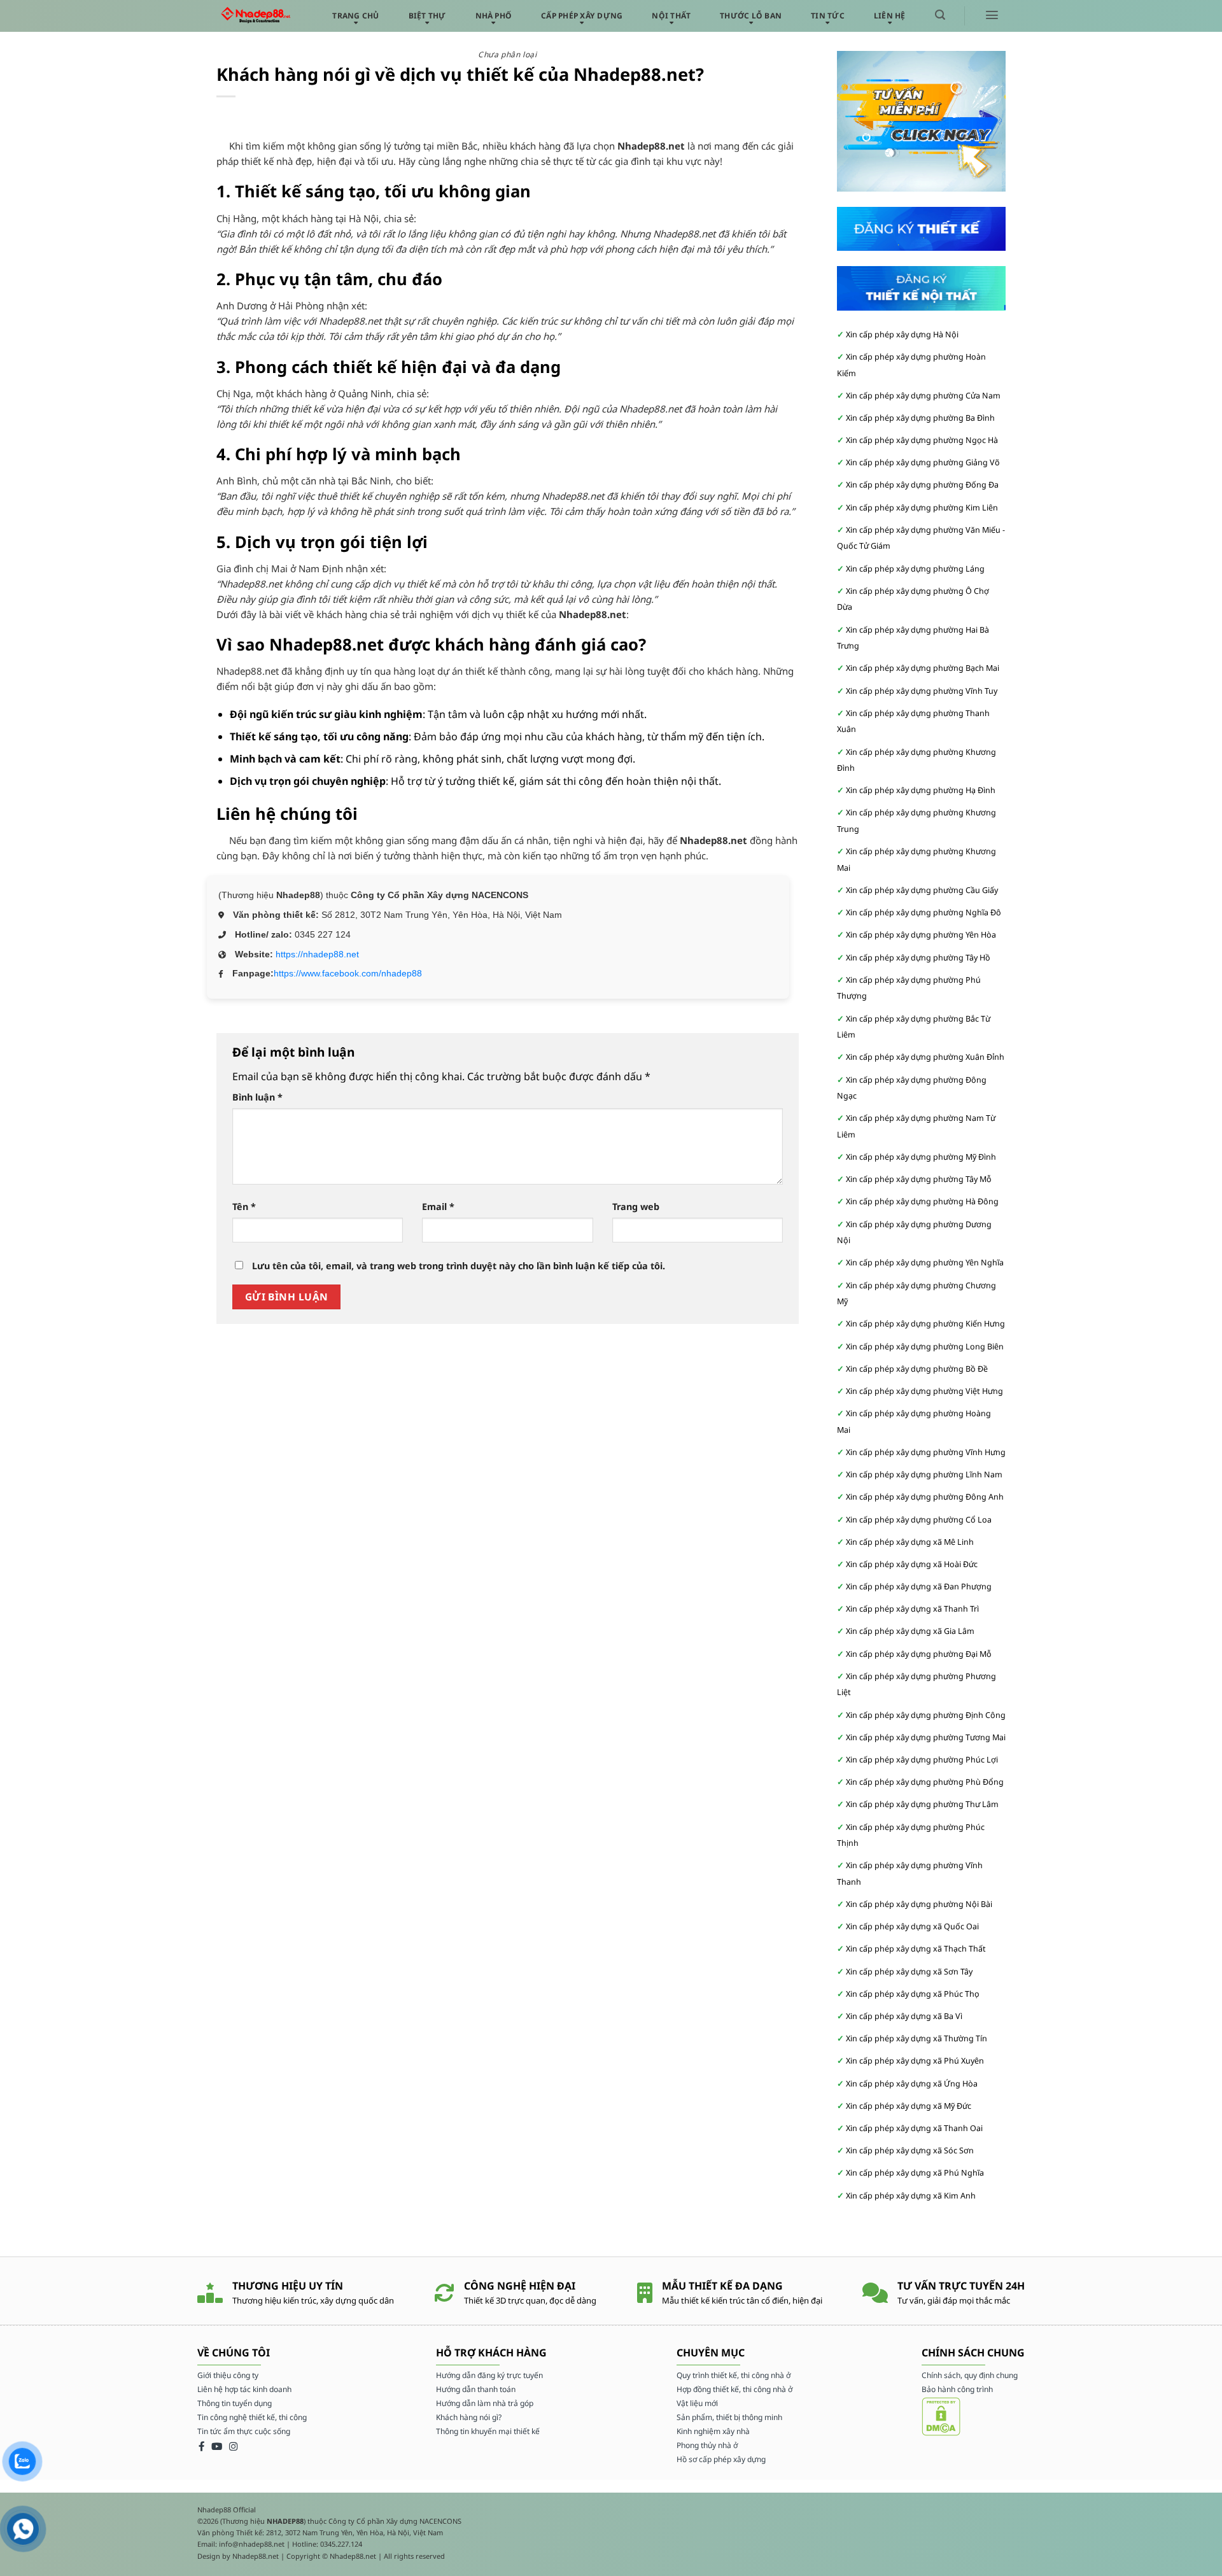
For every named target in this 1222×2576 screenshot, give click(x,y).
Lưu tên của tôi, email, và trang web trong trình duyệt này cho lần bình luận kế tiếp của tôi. (459, 1266)
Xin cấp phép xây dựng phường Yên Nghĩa (925, 1263)
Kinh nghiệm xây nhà (713, 2431)
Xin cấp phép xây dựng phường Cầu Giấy (922, 890)
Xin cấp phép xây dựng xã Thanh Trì (912, 1609)
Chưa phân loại (507, 54)
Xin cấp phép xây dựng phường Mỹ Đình (921, 1157)
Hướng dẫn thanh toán (476, 2389)
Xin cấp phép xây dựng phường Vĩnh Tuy (922, 691)
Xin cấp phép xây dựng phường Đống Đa (922, 485)
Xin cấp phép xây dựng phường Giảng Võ (923, 462)
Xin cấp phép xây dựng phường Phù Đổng (925, 1782)
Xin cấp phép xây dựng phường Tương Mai (926, 1737)
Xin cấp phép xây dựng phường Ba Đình (920, 418)
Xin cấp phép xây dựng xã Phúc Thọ (913, 1994)
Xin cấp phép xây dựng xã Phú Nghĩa (915, 2173)
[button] (940, 15)
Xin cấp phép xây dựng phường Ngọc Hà (922, 440)
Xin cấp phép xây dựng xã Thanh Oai (914, 2128)
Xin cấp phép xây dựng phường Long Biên (925, 1347)
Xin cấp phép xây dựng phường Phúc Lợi (922, 1760)
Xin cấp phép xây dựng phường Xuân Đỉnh (925, 1057)
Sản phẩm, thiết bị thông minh (729, 2417)
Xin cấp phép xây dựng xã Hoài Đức (912, 1564)
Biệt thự (427, 16)
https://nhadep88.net (317, 954)
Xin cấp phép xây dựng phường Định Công (926, 1715)
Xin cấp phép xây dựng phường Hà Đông (922, 1201)
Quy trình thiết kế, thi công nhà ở (734, 2375)
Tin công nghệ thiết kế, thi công (252, 2417)
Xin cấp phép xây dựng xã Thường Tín (916, 2038)
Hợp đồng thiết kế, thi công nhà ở (734, 2389)
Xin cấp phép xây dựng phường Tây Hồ (918, 958)
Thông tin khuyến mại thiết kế (488, 2431)
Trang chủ (355, 16)
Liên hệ (890, 16)
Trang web (636, 1207)
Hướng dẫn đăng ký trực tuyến (489, 2375)
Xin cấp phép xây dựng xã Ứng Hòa (912, 2084)
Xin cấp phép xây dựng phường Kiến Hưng (925, 1324)
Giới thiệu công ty (228, 2375)
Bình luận (257, 1097)
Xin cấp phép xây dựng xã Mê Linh (910, 1542)
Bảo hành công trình (957, 2389)
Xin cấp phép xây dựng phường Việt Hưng (924, 1391)
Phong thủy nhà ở (707, 2445)
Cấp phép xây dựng (582, 16)
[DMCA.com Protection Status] (941, 2416)
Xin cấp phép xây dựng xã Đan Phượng (919, 1587)
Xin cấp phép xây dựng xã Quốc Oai (912, 1926)
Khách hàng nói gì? (469, 2417)
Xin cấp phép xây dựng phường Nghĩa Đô (924, 912)
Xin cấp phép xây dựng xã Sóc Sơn (910, 2150)
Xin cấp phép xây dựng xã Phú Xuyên (915, 2061)
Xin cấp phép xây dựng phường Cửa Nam (923, 396)
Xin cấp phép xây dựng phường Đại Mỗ (919, 1654)
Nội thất (671, 16)
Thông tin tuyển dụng (235, 2403)
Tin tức (828, 16)
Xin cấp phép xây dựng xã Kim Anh (911, 2196)
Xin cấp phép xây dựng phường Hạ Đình (921, 790)
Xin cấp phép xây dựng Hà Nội (902, 334)
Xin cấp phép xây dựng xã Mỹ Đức (909, 2106)
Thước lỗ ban (751, 16)
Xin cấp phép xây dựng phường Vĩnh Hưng (926, 1452)
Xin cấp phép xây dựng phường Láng (915, 569)
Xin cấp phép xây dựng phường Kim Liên (922, 508)
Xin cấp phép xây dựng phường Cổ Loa (919, 1520)
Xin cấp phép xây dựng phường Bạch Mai (923, 668)
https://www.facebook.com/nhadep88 (348, 973)
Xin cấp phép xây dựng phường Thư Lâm (922, 1804)
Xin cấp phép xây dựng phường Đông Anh (925, 1497)
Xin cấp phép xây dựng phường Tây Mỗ (919, 1179)
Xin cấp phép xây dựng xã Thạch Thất (916, 1949)
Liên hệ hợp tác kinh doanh (244, 2389)
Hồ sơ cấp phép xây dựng (721, 2459)
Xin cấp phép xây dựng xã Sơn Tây (909, 1972)
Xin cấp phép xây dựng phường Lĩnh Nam (924, 1475)
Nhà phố (494, 16)
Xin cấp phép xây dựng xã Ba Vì (904, 2016)
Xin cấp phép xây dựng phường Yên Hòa (921, 935)
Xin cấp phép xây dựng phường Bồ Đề (917, 1369)
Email (438, 1207)
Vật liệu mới (697, 2403)
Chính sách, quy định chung (970, 2375)
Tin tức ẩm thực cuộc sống (244, 2431)
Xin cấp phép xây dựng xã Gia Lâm (910, 1631)
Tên (244, 1207)
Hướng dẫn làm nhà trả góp (485, 2403)
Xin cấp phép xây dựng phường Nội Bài (919, 1904)
